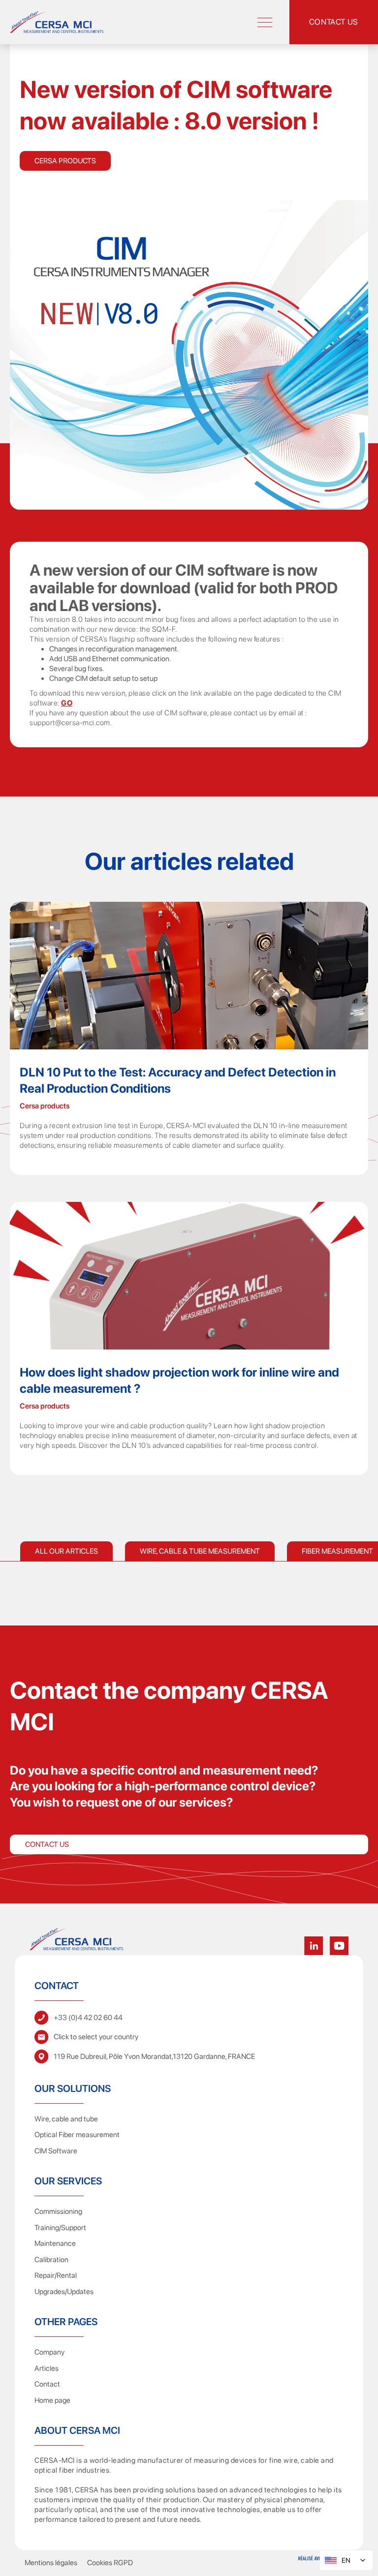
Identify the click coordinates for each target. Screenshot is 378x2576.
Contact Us (47, 1844)
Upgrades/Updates (64, 2292)
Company (49, 2352)
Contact (47, 2384)
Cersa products (65, 161)
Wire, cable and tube (66, 2119)
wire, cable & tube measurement (200, 1551)
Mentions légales (51, 2563)
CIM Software (56, 2151)
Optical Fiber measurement (77, 2135)
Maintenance (55, 2243)
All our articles (66, 1551)
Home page (52, 2400)
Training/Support (60, 2228)
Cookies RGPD (110, 2563)
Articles (47, 2368)
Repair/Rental (56, 2275)
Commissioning (58, 2211)
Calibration (51, 2260)
